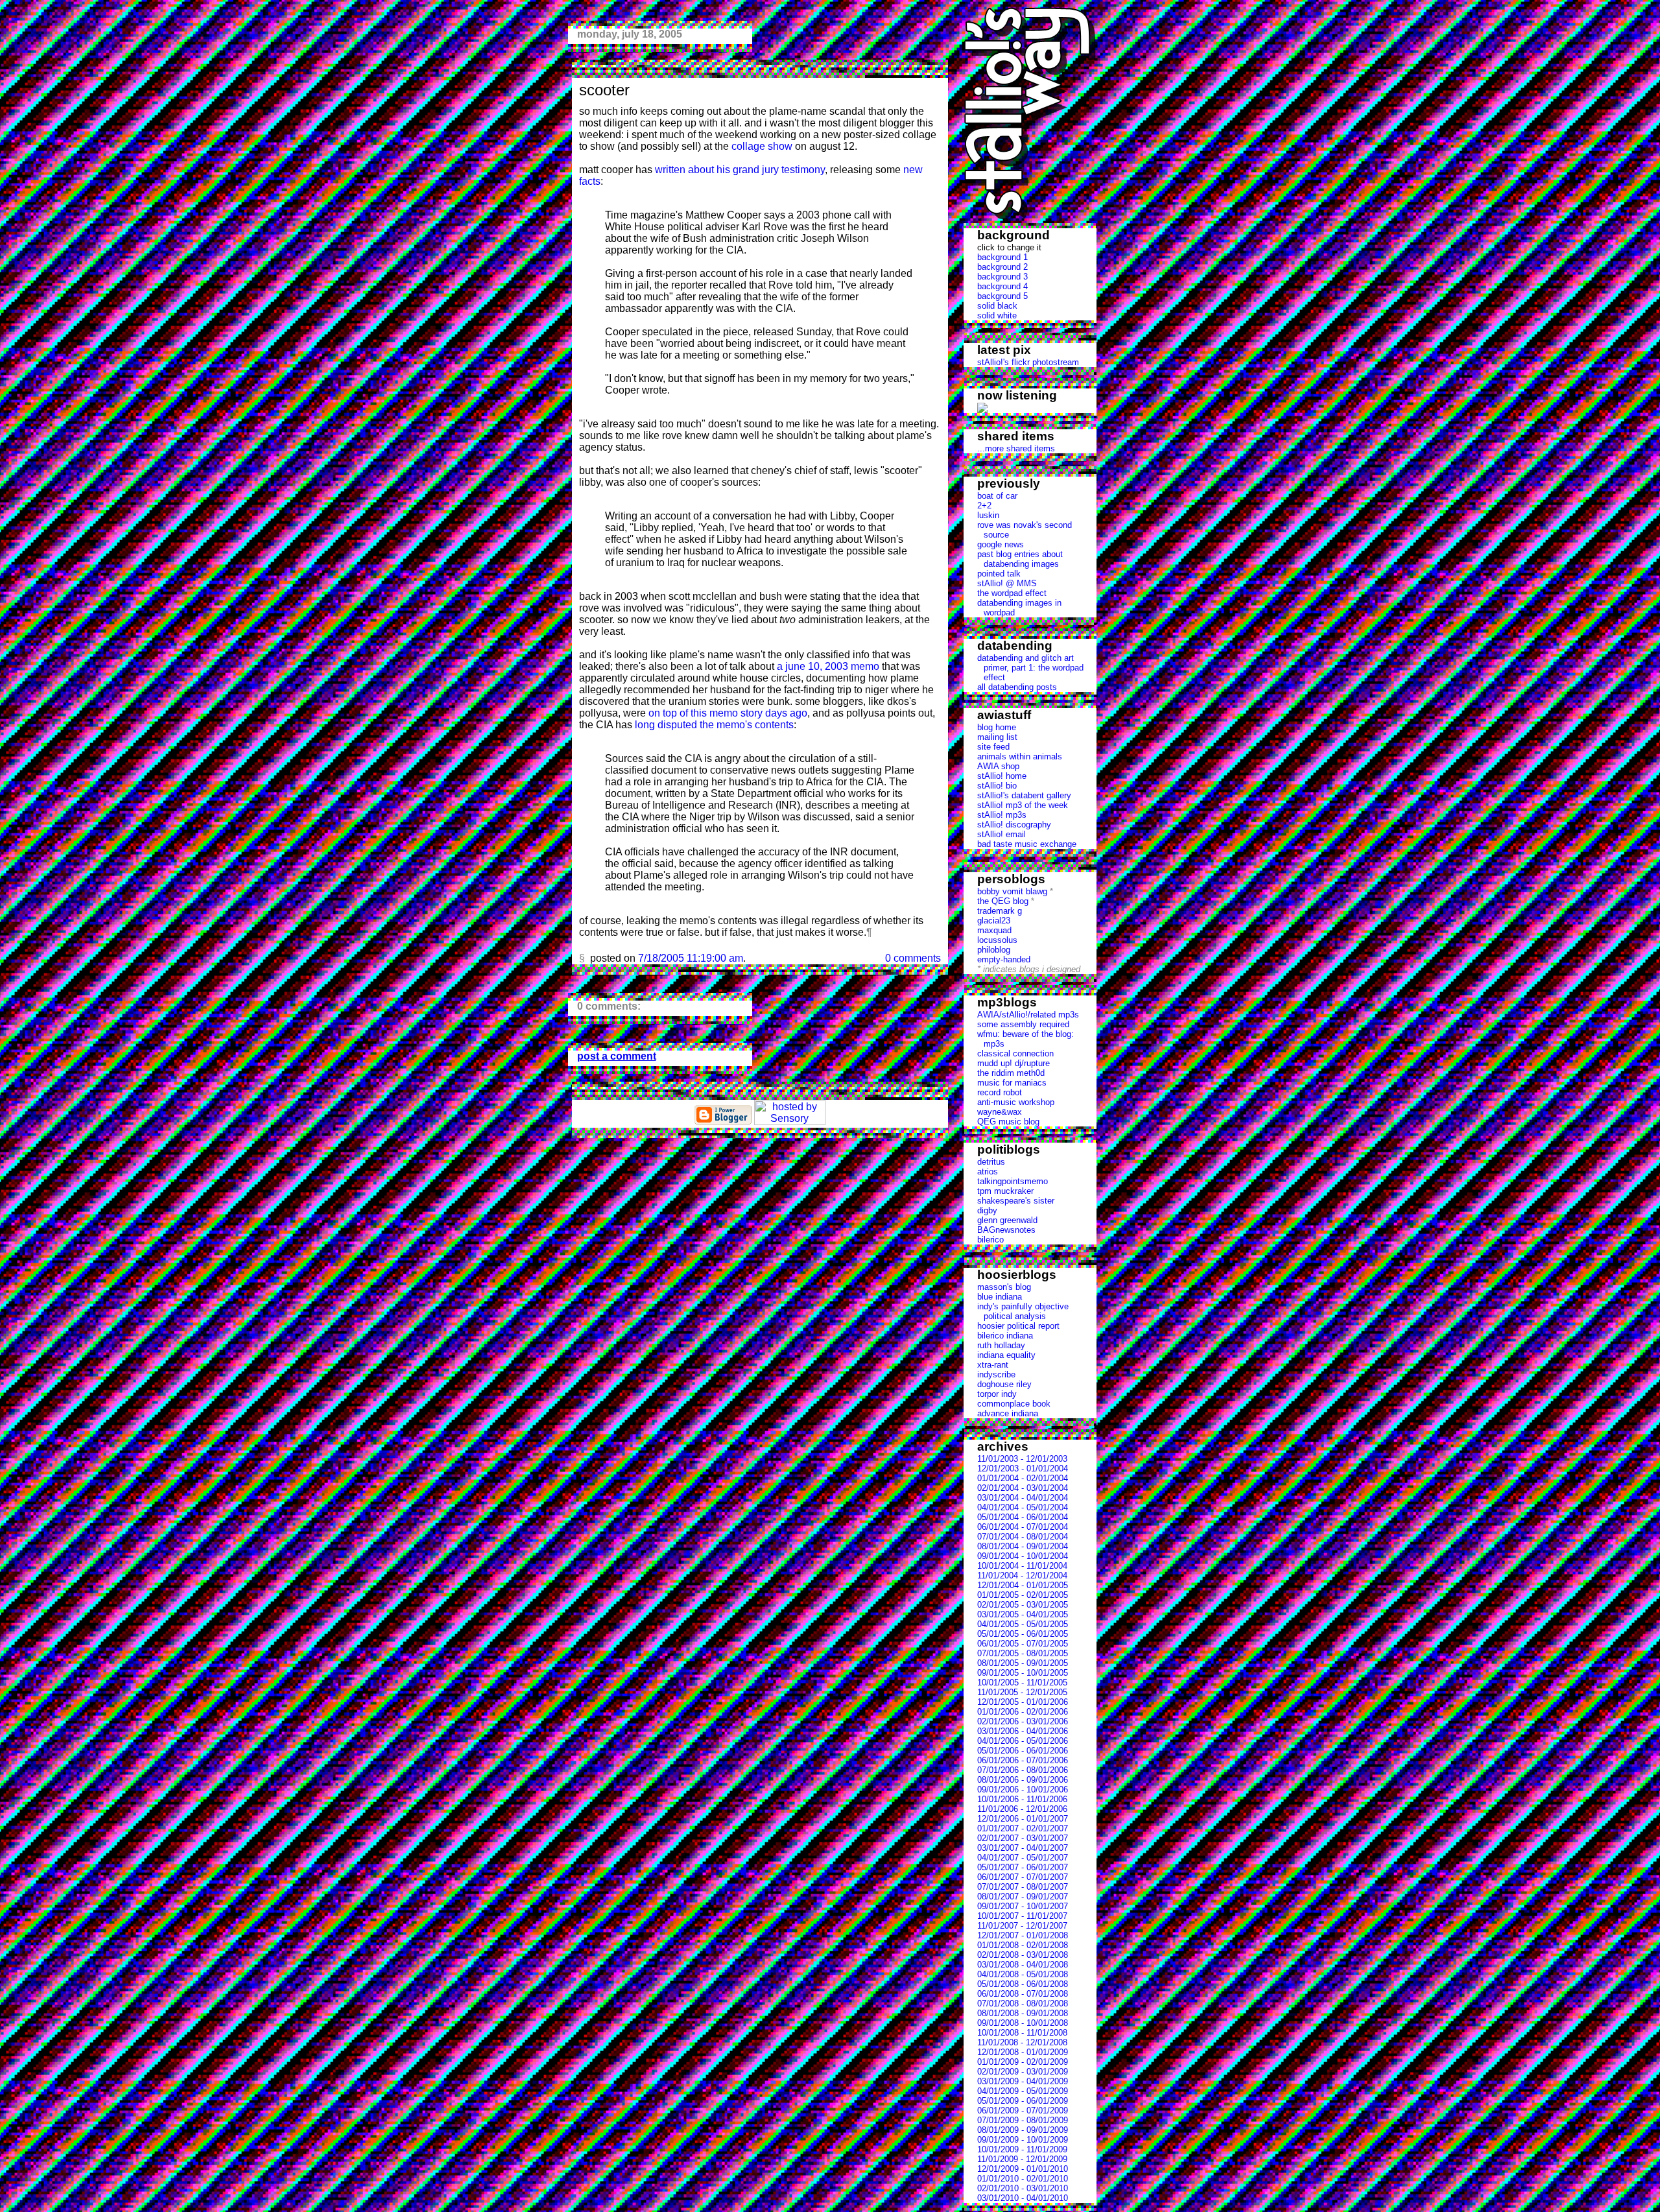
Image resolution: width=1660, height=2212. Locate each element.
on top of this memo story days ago (728, 713)
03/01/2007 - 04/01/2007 (1023, 1848)
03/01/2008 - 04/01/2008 (1023, 1965)
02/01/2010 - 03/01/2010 (1023, 2188)
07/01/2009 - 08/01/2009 (1023, 2120)
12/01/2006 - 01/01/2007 (1023, 1819)
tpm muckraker (1005, 1191)
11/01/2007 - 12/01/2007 (1022, 1926)
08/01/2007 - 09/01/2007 (1023, 1897)
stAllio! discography (1014, 825)
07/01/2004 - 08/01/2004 (1023, 1537)
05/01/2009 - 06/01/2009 (1023, 2101)
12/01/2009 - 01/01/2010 (1023, 2169)
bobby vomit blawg (1012, 891)
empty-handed (1004, 959)
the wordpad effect (1012, 593)
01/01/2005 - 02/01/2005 (1023, 1595)
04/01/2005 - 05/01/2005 (1023, 1624)
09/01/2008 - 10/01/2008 (1023, 2023)
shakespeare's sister (1016, 1201)
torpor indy (997, 1394)
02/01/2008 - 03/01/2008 (1023, 1955)
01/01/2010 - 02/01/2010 (1023, 2179)
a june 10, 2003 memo (828, 666)
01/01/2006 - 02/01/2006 (1023, 1712)
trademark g (1000, 911)
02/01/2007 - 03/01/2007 (1023, 1838)
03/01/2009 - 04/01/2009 (1023, 2081)
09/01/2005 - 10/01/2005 (1023, 1673)
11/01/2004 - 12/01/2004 (1022, 1576)
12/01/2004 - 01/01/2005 (1023, 1585)
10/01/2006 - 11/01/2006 (1022, 1799)
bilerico (990, 1240)
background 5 (1002, 296)
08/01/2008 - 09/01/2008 (1023, 2013)
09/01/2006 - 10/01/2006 (1023, 1790)
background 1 (1002, 257)
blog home (997, 727)
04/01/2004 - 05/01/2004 (1023, 1507)
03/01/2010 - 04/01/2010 (1023, 2198)
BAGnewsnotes (1006, 1230)
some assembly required (1023, 1024)
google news (1001, 544)
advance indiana (1008, 1413)
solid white (997, 315)
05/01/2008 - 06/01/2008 (1023, 1984)
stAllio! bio (997, 786)
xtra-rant (993, 1365)
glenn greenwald (1007, 1220)
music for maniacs (1012, 1083)
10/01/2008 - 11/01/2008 (1022, 2033)
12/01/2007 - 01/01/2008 (1023, 1935)
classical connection (1015, 1053)
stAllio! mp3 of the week (1023, 805)
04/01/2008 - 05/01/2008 (1023, 1974)
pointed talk (999, 574)
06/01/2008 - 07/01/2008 (1023, 1994)
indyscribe (996, 1374)
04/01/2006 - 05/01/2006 (1023, 1741)
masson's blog (1004, 1287)
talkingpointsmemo (1013, 1181)
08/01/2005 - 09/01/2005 (1023, 1663)
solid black (997, 306)
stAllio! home (1002, 776)
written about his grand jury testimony (740, 170)
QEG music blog (1008, 1122)
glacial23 (994, 921)
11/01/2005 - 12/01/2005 (1022, 1692)
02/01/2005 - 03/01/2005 (1023, 1605)
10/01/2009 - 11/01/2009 (1022, 2149)
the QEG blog (1003, 901)
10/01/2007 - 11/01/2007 (1022, 1916)
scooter (604, 90)
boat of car (997, 496)
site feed (993, 747)
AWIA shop (998, 766)
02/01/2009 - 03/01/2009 (1023, 2072)
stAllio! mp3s (1002, 815)
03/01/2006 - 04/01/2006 (1023, 1731)
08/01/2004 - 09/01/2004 (1023, 1546)
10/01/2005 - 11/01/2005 (1022, 1683)
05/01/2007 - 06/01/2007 (1023, 1867)
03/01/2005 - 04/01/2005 (1023, 1614)
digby (987, 1210)
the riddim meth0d (1011, 1073)
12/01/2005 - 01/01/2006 (1023, 1702)
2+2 (984, 505)
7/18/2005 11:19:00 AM (691, 958)
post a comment (617, 1056)
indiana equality (1006, 1355)
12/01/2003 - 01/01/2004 (1023, 1469)
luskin (988, 515)
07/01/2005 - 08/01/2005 (1023, 1653)
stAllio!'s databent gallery (1024, 795)
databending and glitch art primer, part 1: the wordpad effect (1030, 668)
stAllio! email (1002, 834)
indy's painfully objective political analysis (1023, 1311)
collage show (762, 146)
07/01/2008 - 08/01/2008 (1023, 2004)
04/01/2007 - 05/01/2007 (1023, 1858)
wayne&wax (1000, 1112)
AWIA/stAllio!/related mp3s (1028, 1015)
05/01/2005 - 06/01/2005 (1023, 1634)
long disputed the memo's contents (714, 725)
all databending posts (1017, 687)
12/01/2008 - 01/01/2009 (1023, 2052)
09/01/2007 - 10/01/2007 (1023, 1906)
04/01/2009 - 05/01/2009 (1023, 2091)
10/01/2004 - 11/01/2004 (1022, 1566)
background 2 (1002, 267)
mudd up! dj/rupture (1014, 1063)
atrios (988, 1171)
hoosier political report (1018, 1326)
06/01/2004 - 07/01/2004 (1023, 1527)
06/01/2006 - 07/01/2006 (1023, 1760)
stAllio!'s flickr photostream (1028, 362)
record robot (1000, 1092)
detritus (991, 1162)
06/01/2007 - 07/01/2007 (1023, 1877)
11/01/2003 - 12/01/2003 (1022, 1459)
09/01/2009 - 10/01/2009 (1023, 2140)
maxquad (994, 930)
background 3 (1002, 277)
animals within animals (1020, 756)
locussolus (997, 940)
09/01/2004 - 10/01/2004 (1023, 1556)
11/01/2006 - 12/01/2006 (1022, 1809)
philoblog (994, 950)
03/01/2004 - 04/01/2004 (1023, 1498)
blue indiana (1000, 1297)
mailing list (997, 737)
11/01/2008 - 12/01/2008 (1022, 2042)
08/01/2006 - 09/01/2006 (1023, 1780)
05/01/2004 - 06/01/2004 (1023, 1517)
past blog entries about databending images (1020, 559)
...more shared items (1016, 448)
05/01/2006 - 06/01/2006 (1023, 1751)
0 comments (913, 958)
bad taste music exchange (1027, 844)
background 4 (1002, 286)
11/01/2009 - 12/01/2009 (1022, 2159)
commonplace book (1014, 1404)
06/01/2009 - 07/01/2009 (1023, 2111)
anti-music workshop (1016, 1102)
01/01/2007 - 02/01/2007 (1023, 1828)
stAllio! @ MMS (1007, 583)
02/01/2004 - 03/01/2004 (1023, 1488)
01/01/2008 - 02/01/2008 (1023, 1945)
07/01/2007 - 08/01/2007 (1023, 1887)
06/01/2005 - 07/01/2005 (1023, 1644)
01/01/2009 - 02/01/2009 (1023, 2062)
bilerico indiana (1005, 1336)
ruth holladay (1001, 1345)
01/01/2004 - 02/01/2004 (1023, 1478)
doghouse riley (1004, 1384)
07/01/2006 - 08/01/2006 (1023, 1770)
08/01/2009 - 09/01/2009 (1023, 2130)
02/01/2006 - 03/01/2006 (1023, 1721)
